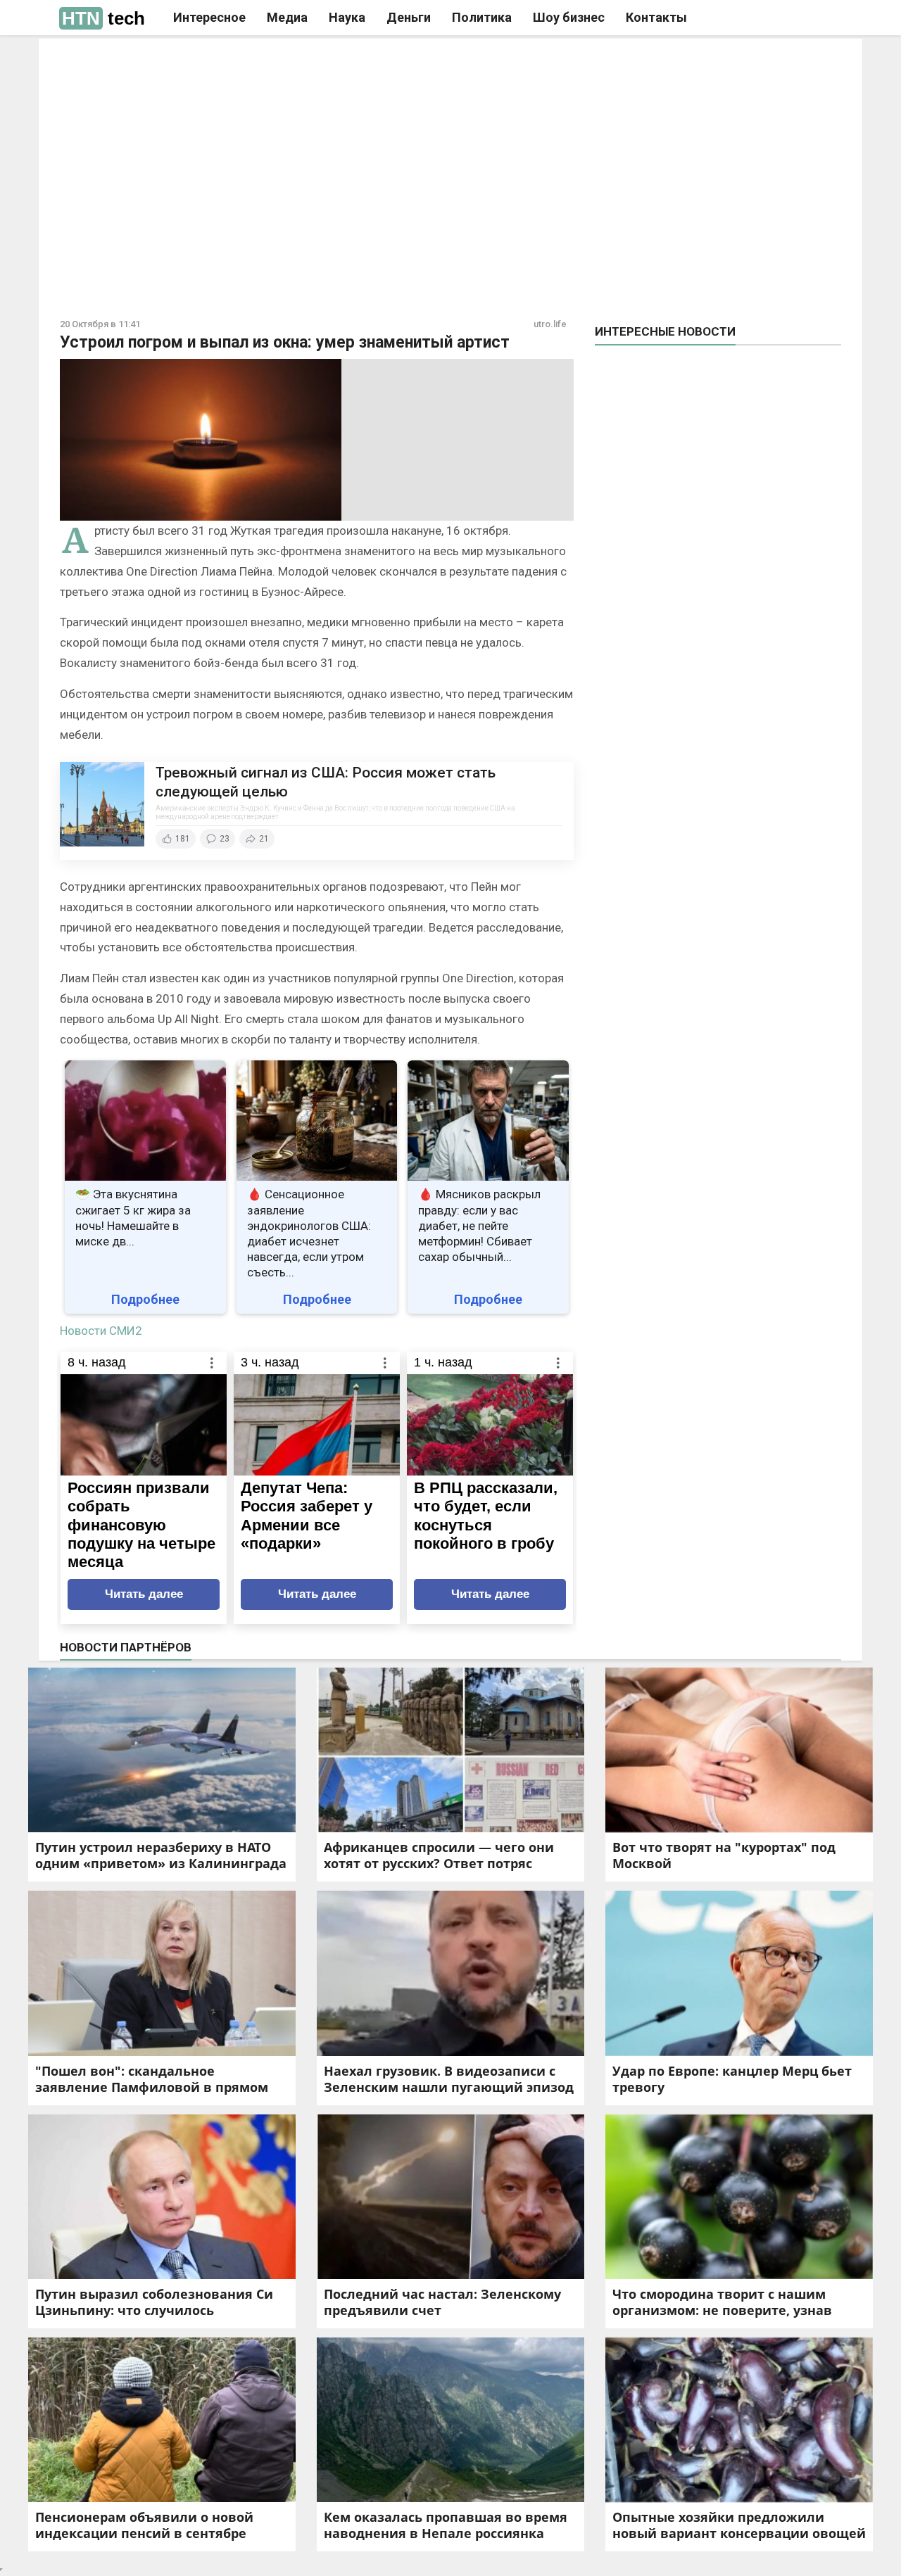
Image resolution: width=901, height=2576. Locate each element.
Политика (482, 17)
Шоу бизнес (569, 17)
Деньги (409, 17)
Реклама (252, 61)
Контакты (656, 17)
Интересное (209, 17)
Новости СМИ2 (101, 1331)
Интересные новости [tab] (665, 331)
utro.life (550, 324)
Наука (347, 17)
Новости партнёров (126, 1647)
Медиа (287, 17)
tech (103, 18)
